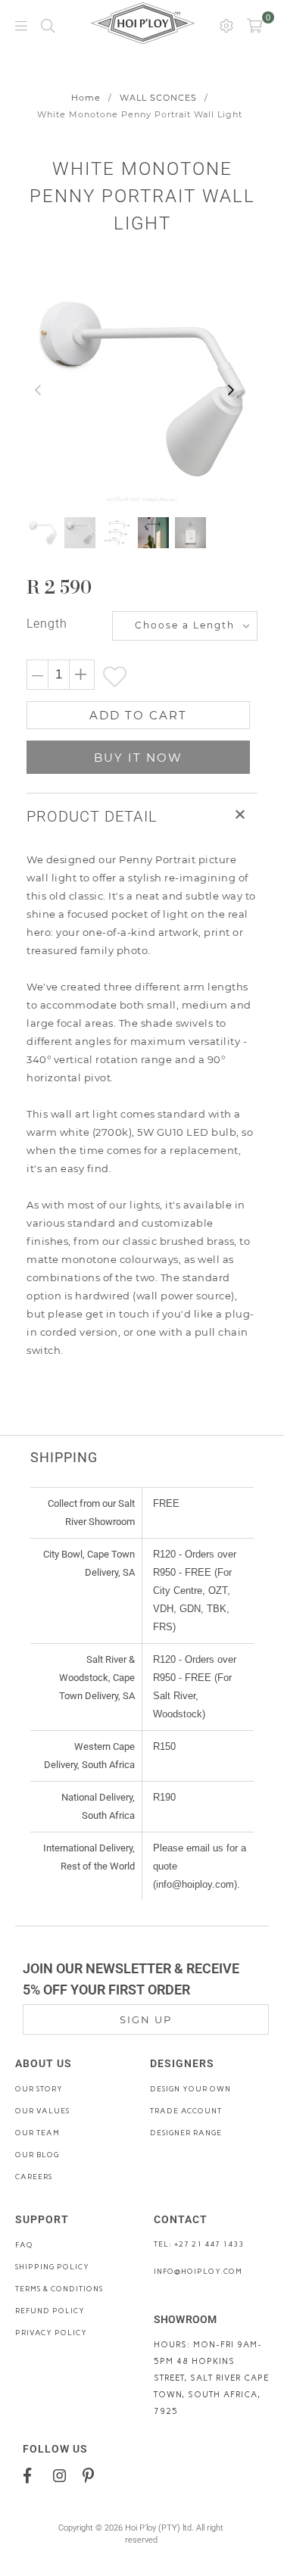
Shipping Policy (52, 2267)
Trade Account (186, 2111)
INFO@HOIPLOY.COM (198, 2271)
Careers (34, 2177)
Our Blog (37, 2155)
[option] (142, 390)
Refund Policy (50, 2311)
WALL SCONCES (158, 98)
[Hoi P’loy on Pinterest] (92, 2475)
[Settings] (226, 25)
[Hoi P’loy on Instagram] (62, 2475)
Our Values (42, 2111)
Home (86, 98)
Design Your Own (190, 2089)
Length (47, 624)
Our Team (37, 2133)
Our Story (39, 2089)
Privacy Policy (51, 2333)
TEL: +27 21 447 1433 (199, 2244)
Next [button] (231, 391)
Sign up (146, 2019)
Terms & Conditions (59, 2289)
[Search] (48, 25)
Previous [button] (38, 391)
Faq (24, 2245)
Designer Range (186, 2133)
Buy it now (138, 758)
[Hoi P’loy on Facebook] (33, 2475)
